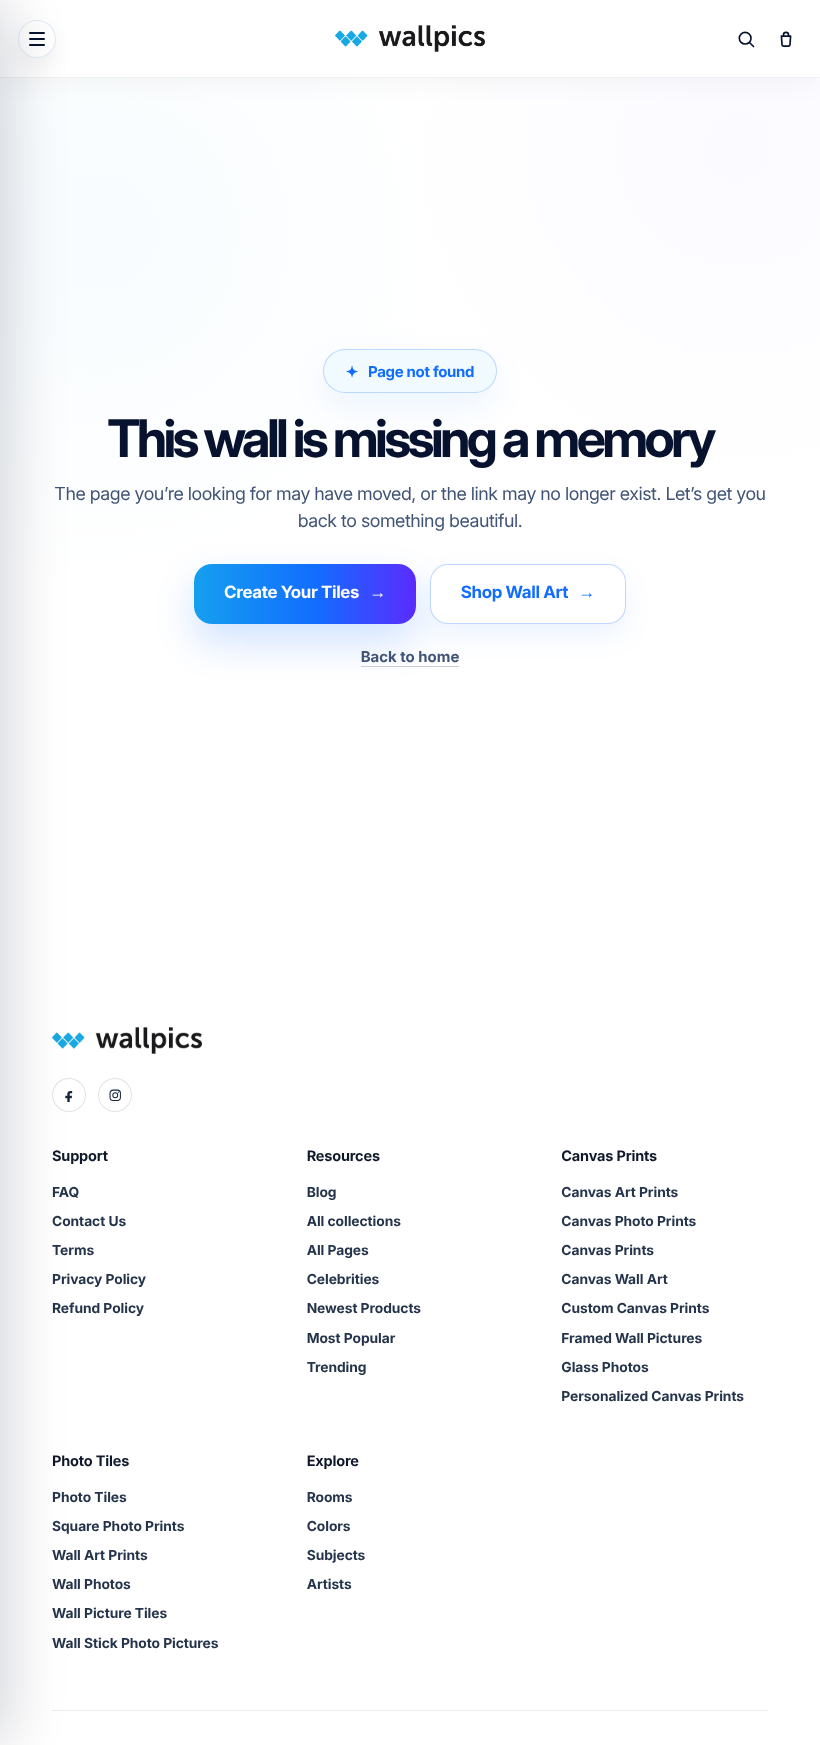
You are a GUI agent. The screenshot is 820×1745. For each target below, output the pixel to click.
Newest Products (364, 1309)
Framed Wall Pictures (631, 1339)
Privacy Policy (99, 1280)
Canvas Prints (607, 1251)
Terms (73, 1251)
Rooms (330, 1498)
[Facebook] (69, 1095)
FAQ (65, 1193)
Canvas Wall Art (614, 1280)
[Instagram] (115, 1095)
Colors (329, 1527)
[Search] (746, 39)
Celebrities (343, 1280)
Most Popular (351, 1339)
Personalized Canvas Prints (652, 1397)
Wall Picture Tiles (109, 1614)
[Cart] (786, 39)
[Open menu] (37, 39)
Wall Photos (91, 1585)
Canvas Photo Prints (628, 1222)
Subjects (336, 1556)
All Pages (338, 1251)
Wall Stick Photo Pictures (135, 1644)
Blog (322, 1193)
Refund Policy (98, 1309)
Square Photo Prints (118, 1527)
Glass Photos (604, 1368)
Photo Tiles (89, 1498)
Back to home (410, 656)
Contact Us (89, 1222)
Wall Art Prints (100, 1556)
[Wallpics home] (410, 38)
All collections (354, 1222)
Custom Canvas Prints (635, 1309)
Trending (337, 1368)
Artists (329, 1585)
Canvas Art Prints (619, 1193)
